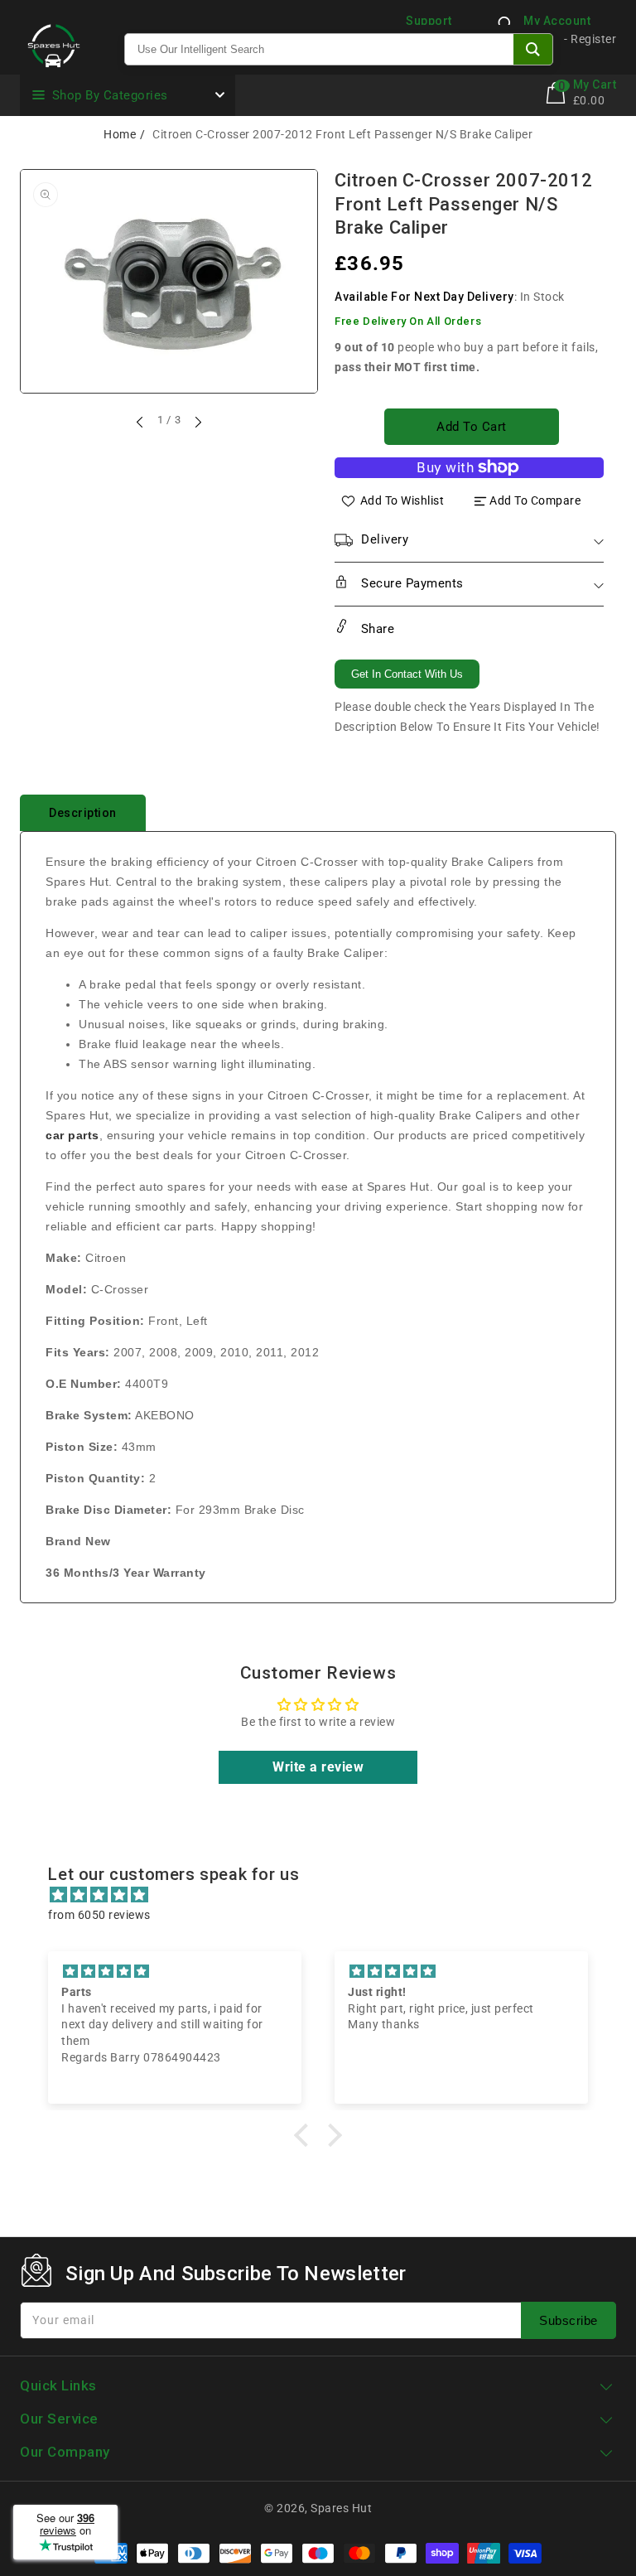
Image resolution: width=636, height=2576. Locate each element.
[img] (326, 1895)
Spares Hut (341, 2508)
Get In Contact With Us (407, 674)
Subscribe (569, 2320)
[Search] (533, 49)
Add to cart (472, 427)
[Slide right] (197, 422)
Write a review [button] (318, 1767)
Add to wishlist (402, 500)
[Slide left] (141, 422)
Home (120, 134)
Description (83, 813)
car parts (72, 1135)
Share (376, 629)
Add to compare (535, 500)
